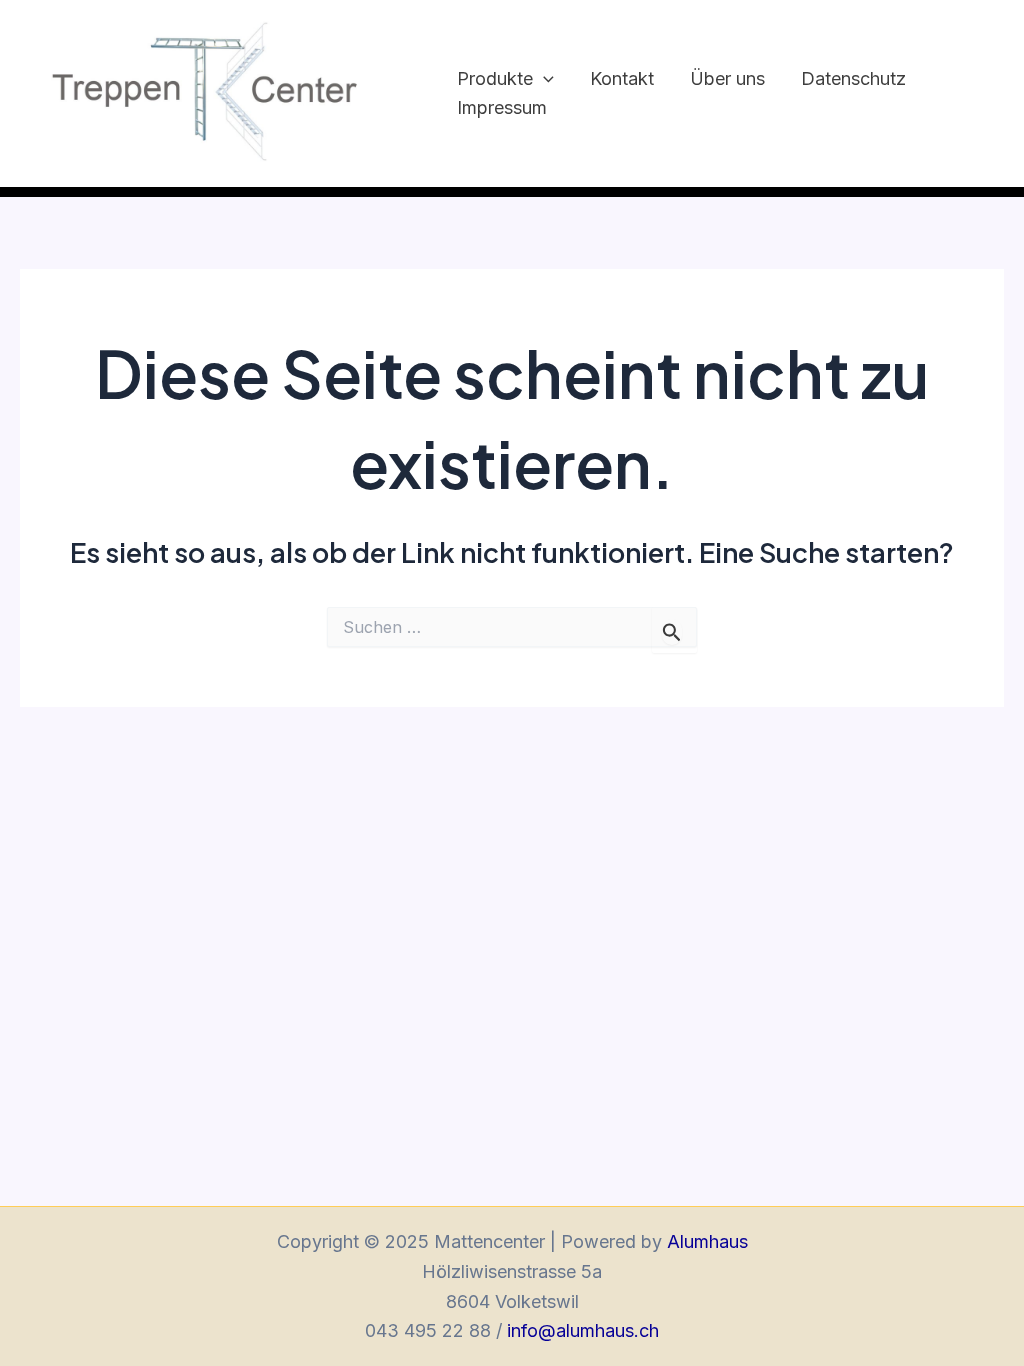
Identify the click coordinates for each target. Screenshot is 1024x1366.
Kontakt (622, 78)
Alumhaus (707, 1241)
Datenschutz (853, 78)
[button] (543, 79)
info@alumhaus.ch (583, 1330)
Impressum (502, 107)
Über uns (727, 78)
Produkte (495, 78)
